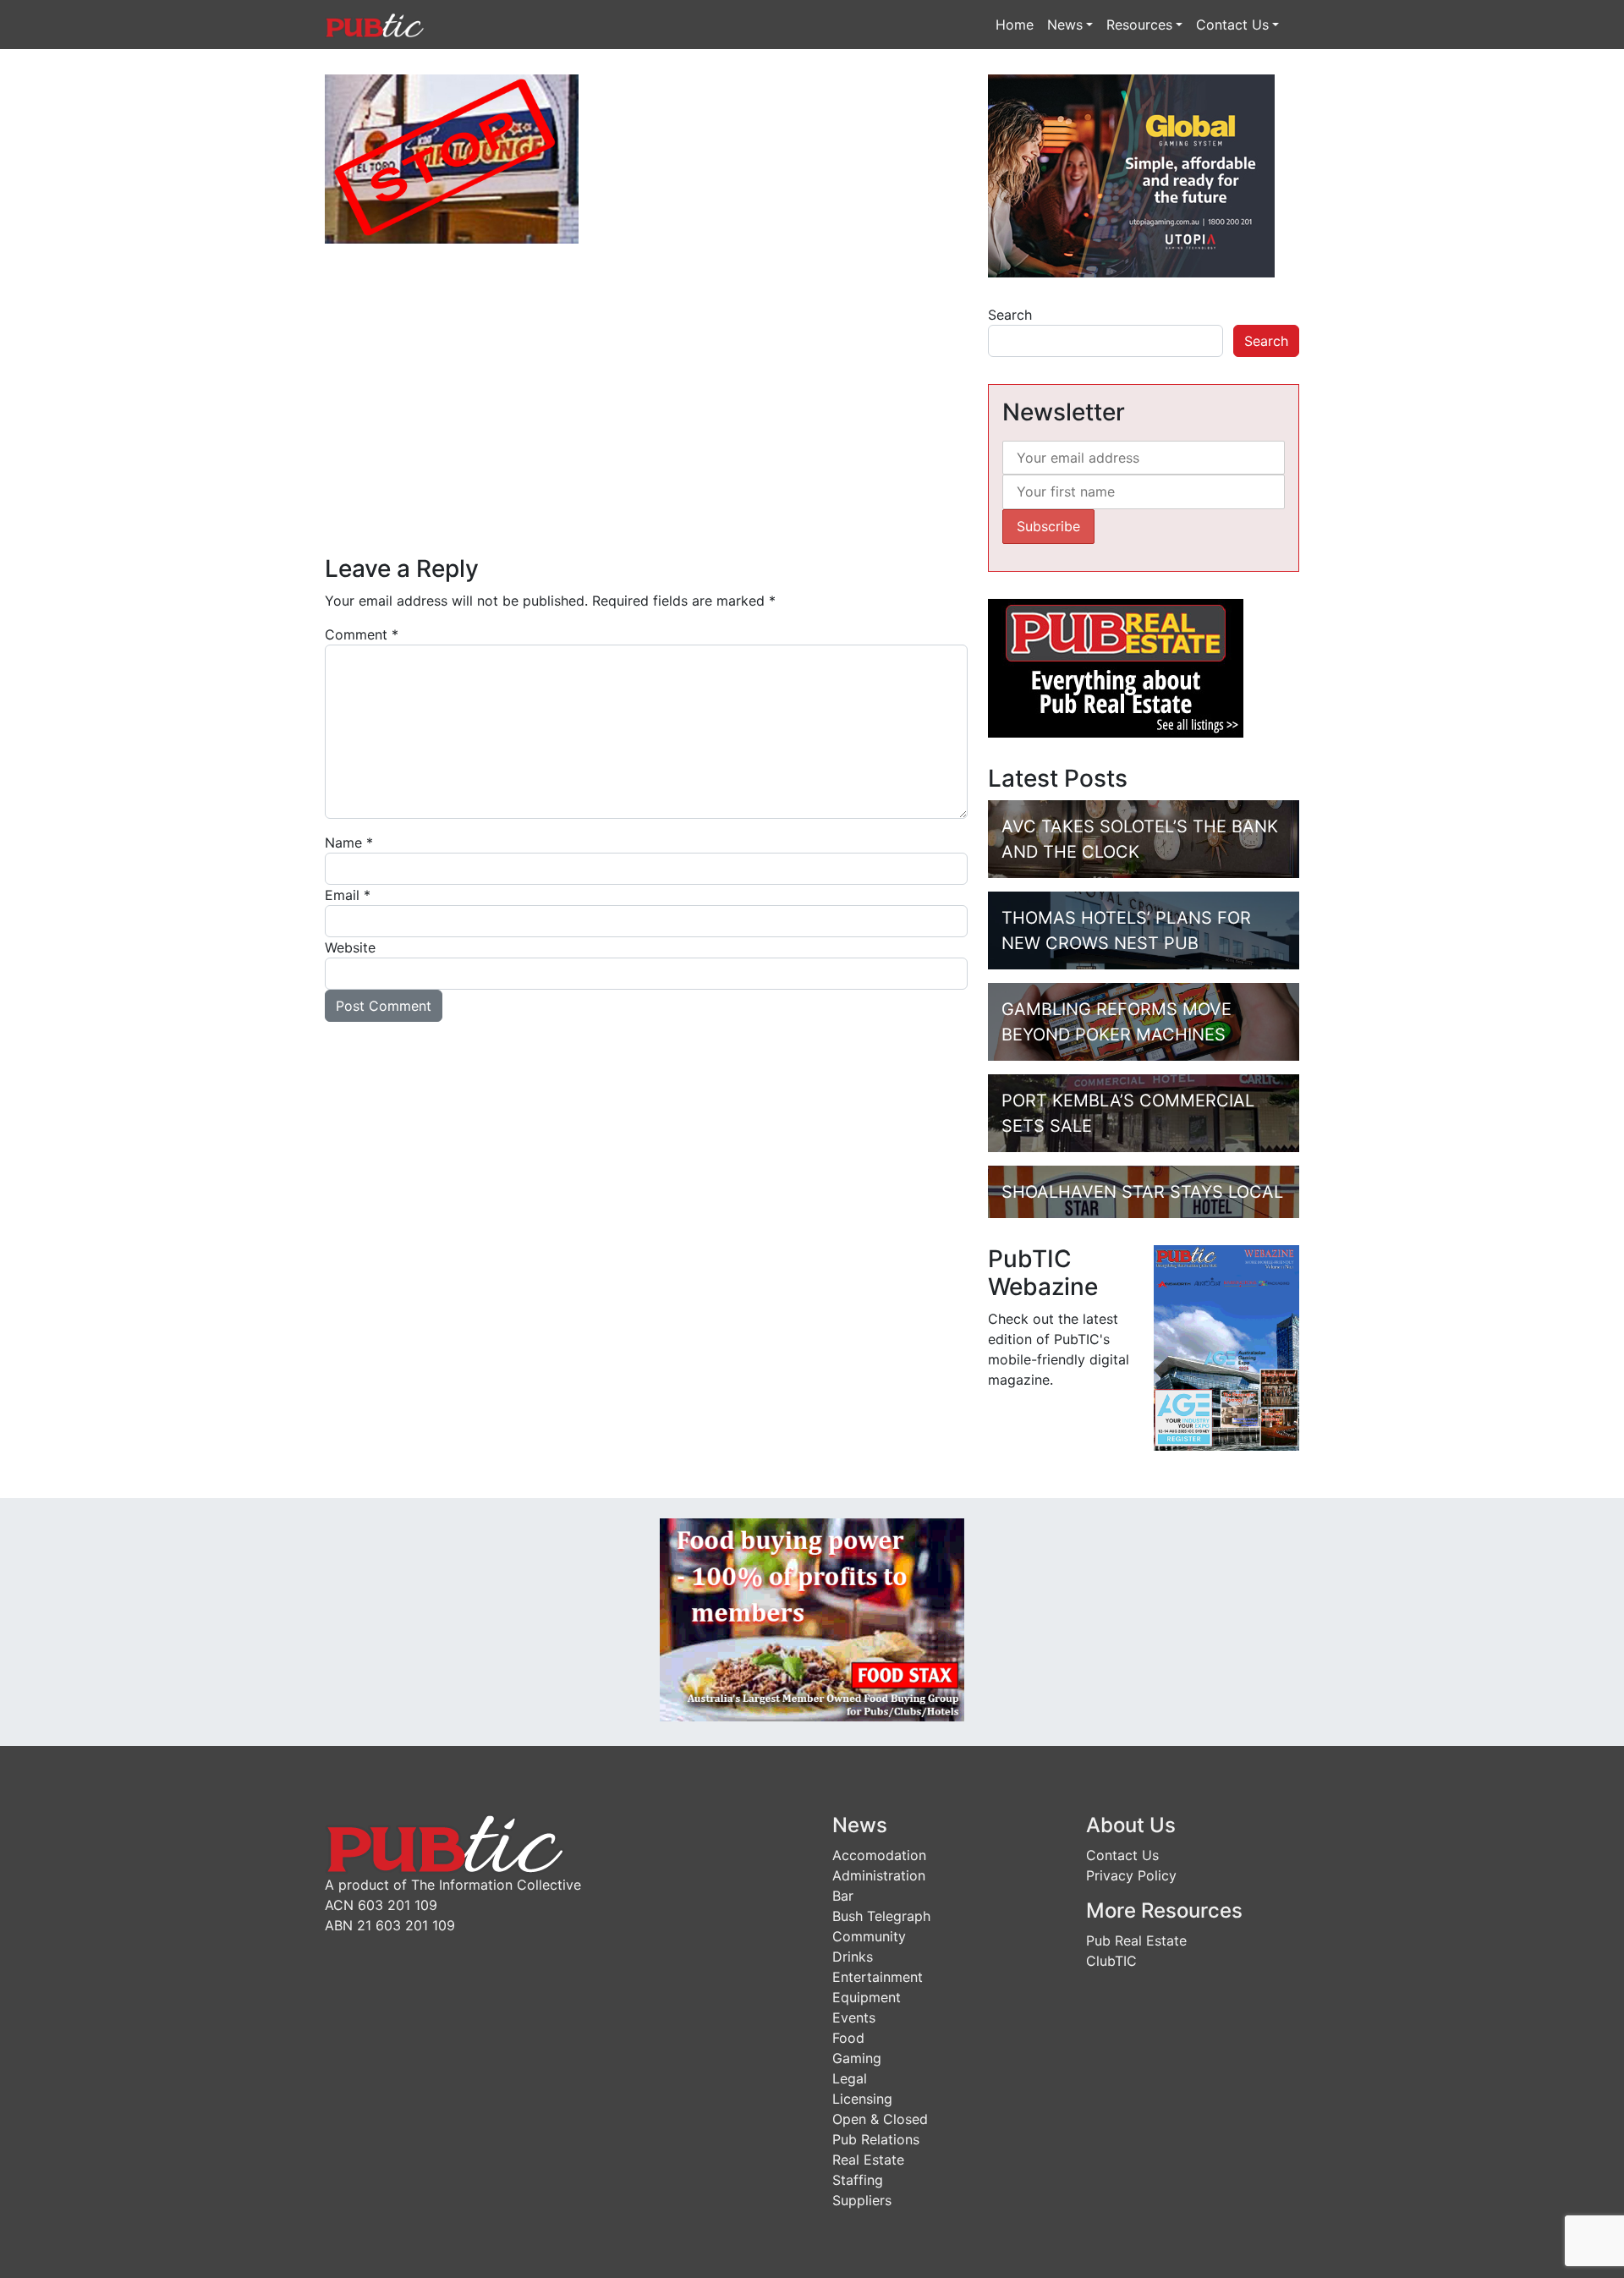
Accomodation (879, 1855)
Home (1015, 25)
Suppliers (862, 2200)
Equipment (867, 1997)
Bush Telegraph (881, 1916)
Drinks (853, 1957)
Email (348, 895)
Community (869, 1936)
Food (848, 2038)
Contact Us (1232, 25)
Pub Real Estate (1136, 1940)
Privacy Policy (1131, 1875)
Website (350, 947)
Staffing (858, 2180)
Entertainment (878, 1977)
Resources (1139, 25)
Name (349, 843)
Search (1010, 315)
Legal (850, 2078)
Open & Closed (880, 2119)
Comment (362, 634)
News (1065, 25)
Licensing (862, 2099)
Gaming (857, 2058)
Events (854, 2017)
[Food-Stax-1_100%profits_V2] (812, 1618)
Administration (879, 1875)
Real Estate (868, 2160)
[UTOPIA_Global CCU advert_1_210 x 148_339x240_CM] (1131, 174)
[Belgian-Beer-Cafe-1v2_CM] (646, 371)
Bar (843, 1896)
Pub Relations (876, 2139)
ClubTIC (1111, 1961)
